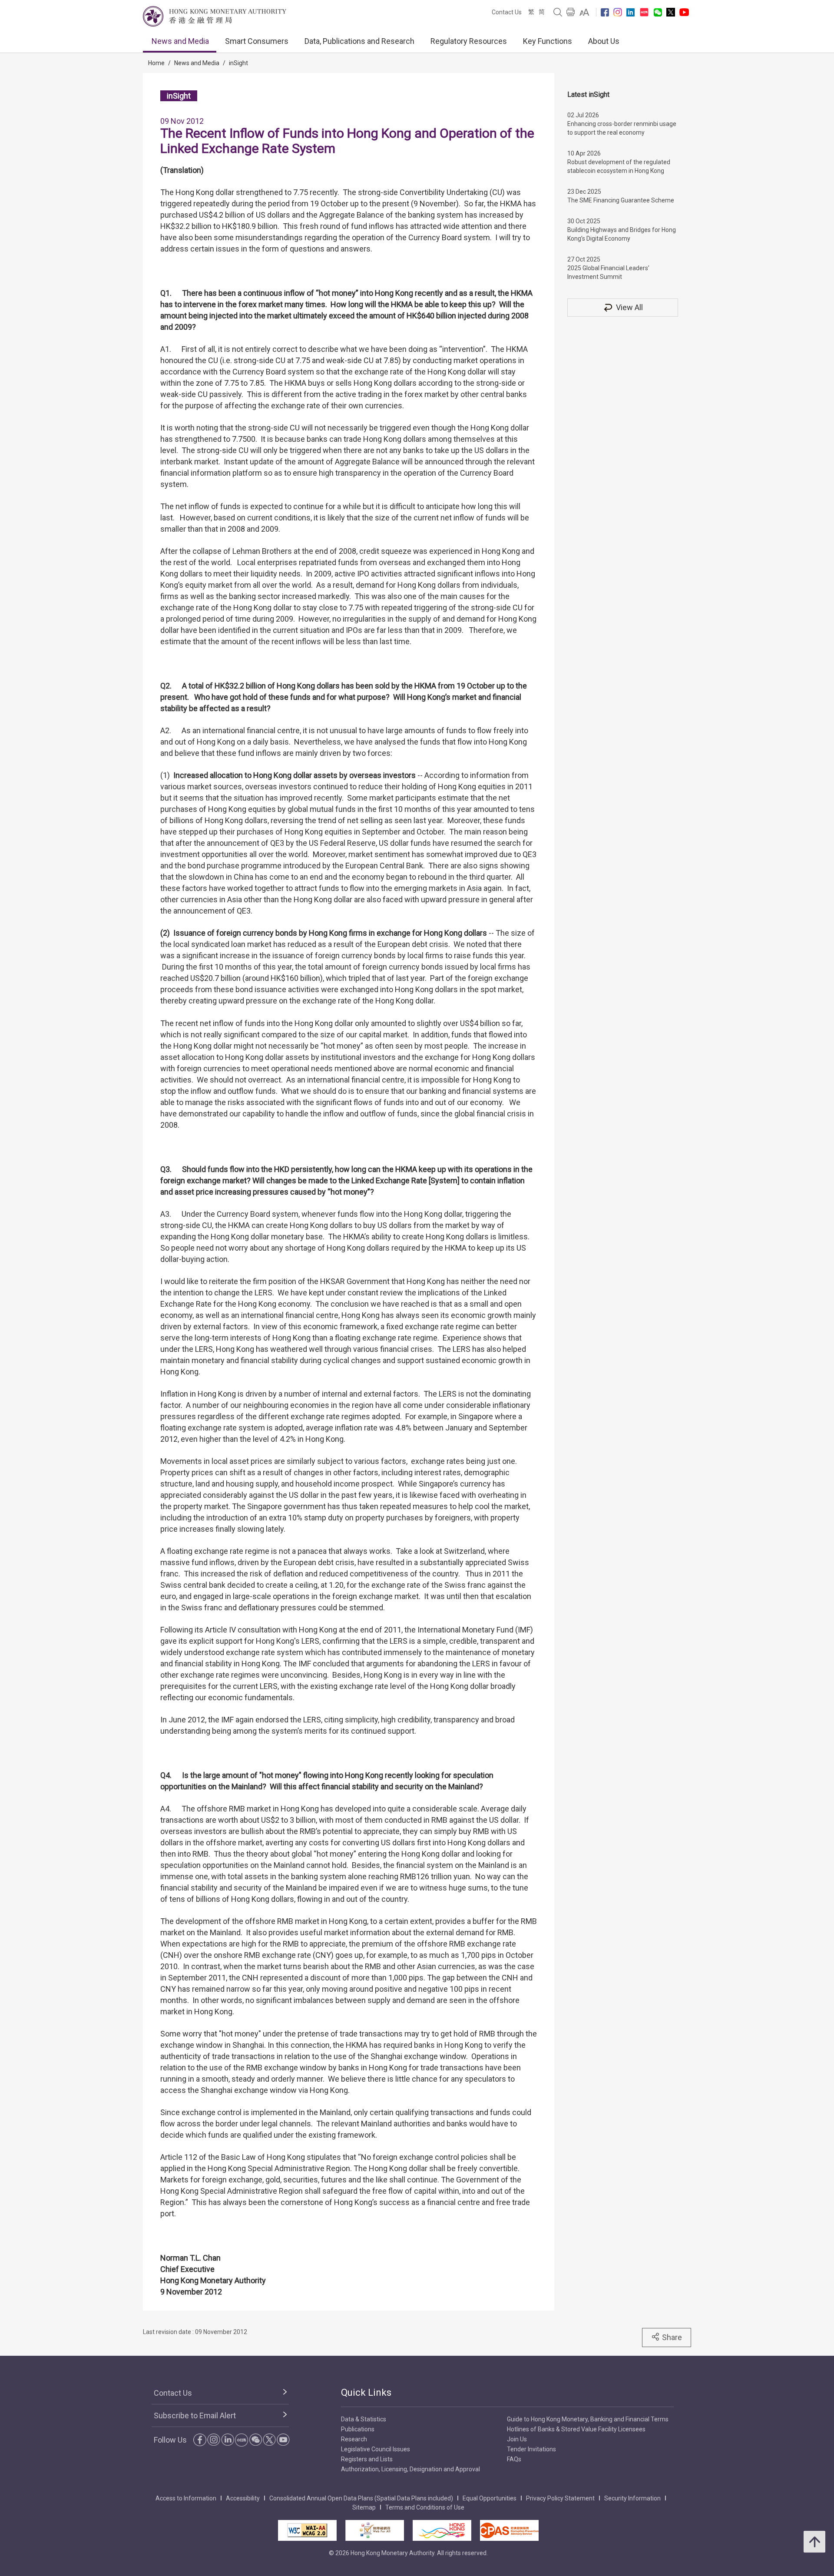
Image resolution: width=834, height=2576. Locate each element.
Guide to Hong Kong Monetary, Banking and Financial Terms (588, 2419)
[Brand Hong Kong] (442, 2530)
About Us (604, 41)
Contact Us (507, 12)
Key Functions (548, 41)
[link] (584, 12)
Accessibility (243, 2498)
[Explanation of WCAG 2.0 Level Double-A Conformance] (307, 2530)
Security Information (632, 2498)
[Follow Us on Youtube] (684, 12)
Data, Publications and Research (359, 41)
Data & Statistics (364, 2419)
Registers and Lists (367, 2459)
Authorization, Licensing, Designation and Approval (410, 2469)
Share (672, 2337)
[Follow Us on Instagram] (618, 12)
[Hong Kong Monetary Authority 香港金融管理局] (215, 16)
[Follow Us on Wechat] (658, 12)
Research (354, 2439)
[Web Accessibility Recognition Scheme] (375, 2530)
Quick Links (366, 2392)
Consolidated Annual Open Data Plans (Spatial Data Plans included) (361, 2498)
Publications (358, 2429)
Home (156, 63)
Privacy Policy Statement (560, 2498)
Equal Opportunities (490, 2498)
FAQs (514, 2459)
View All (629, 307)
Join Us (517, 2439)
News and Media (180, 41)
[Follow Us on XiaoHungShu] (242, 2440)
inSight (238, 63)
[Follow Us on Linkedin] (630, 12)
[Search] (558, 12)
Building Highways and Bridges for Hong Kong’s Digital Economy (622, 234)
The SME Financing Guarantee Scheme (621, 200)
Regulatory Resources (469, 41)
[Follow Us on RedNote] (644, 12)
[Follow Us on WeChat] (255, 2440)
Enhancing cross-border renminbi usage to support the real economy (622, 128)
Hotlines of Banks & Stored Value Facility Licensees (576, 2429)
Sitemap (364, 2507)
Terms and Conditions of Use (425, 2507)
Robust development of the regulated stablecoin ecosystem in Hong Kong (619, 166)
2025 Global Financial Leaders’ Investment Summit (608, 272)
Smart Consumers (257, 41)
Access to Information (186, 2498)
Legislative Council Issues (376, 2449)
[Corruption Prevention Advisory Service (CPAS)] (509, 2530)
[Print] (571, 12)
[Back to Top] (814, 2542)
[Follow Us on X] (671, 12)
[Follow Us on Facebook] (605, 12)
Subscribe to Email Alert (195, 2415)
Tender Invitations (531, 2449)
